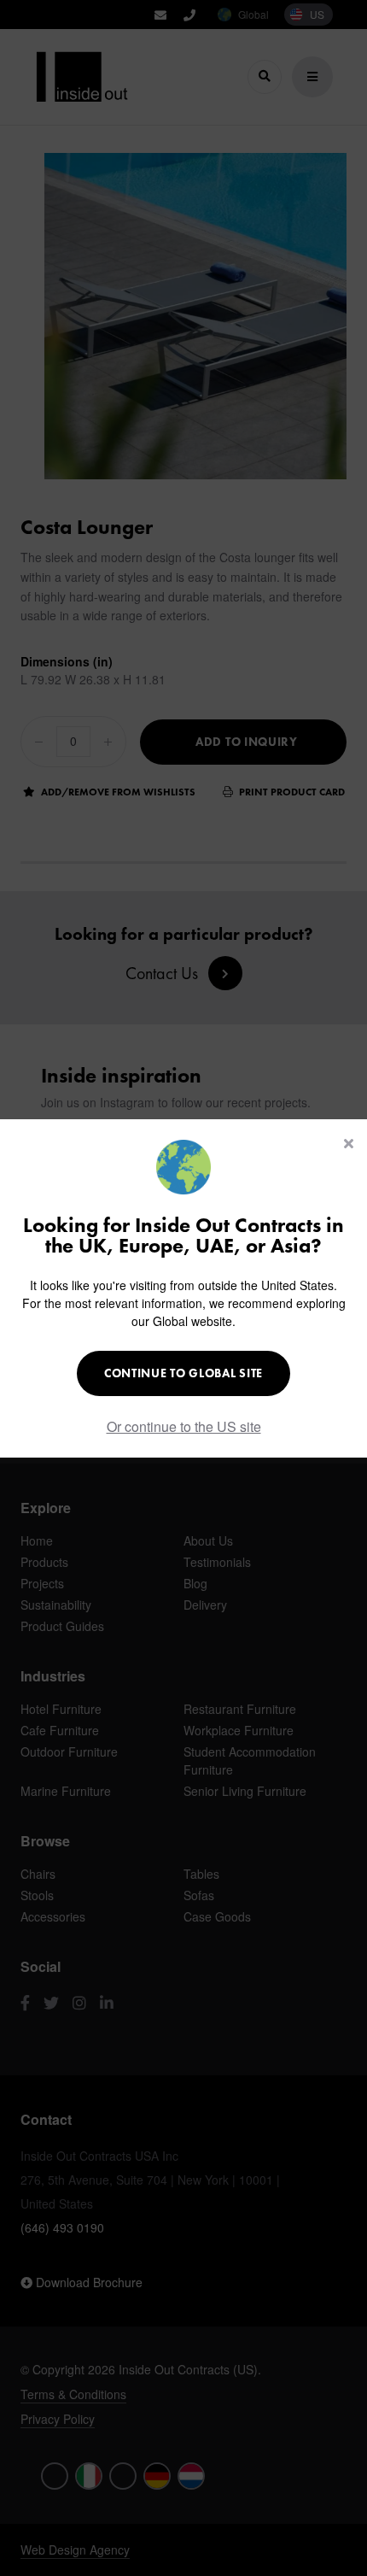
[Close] (349, 1143)
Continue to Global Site (183, 1373)
